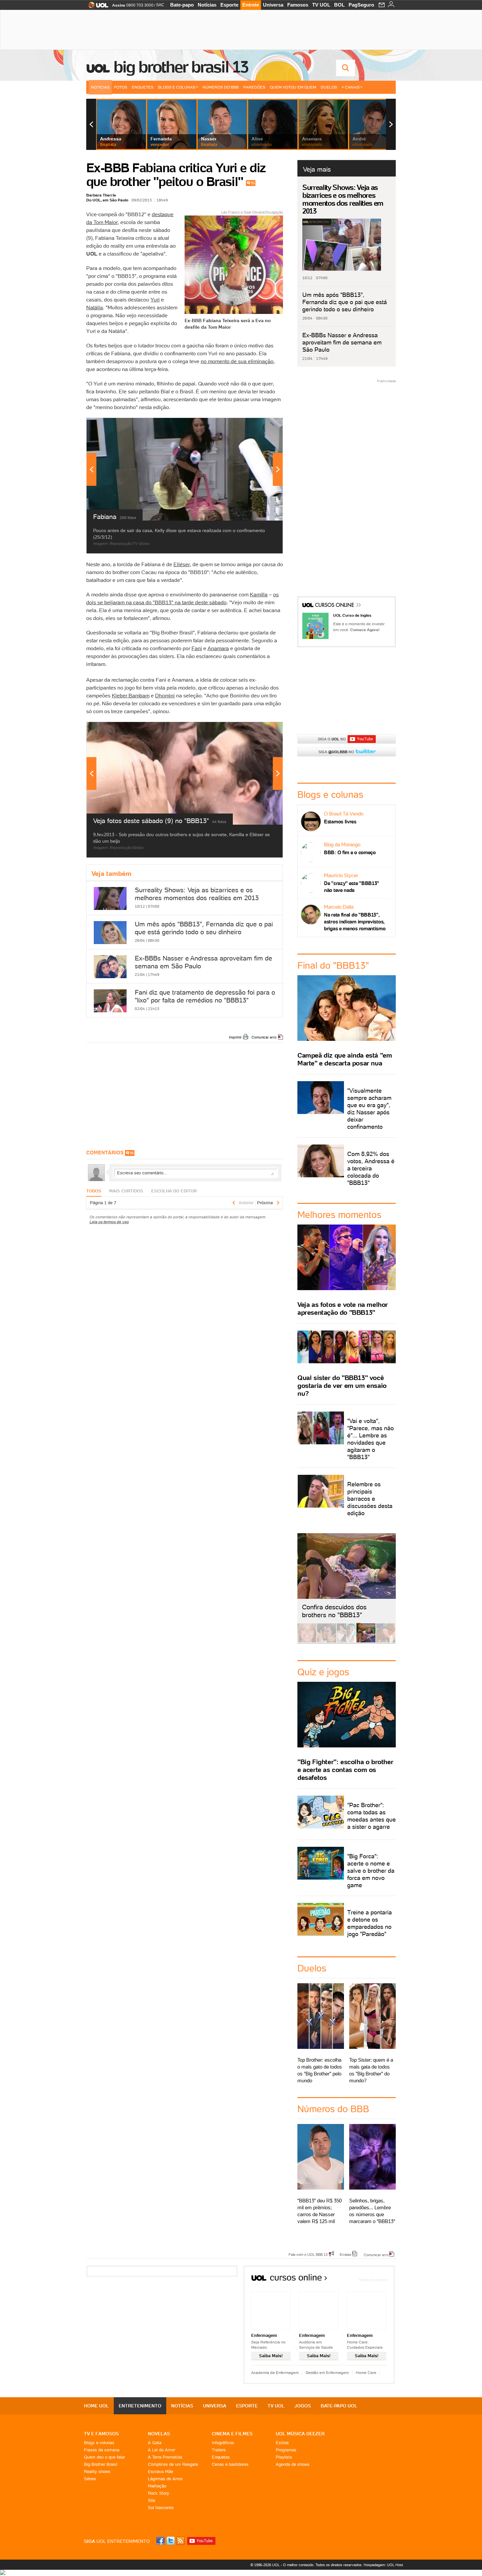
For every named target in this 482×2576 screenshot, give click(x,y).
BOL (339, 5)
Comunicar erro (264, 1037)
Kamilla (259, 594)
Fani (197, 648)
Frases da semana (102, 2450)
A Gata (155, 2443)
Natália (95, 307)
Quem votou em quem (293, 87)
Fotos (121, 87)
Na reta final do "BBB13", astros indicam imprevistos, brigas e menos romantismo (355, 922)
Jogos (303, 2406)
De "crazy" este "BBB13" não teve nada (351, 887)
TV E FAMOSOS (101, 2434)
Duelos (329, 87)
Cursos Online (335, 606)
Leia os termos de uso (109, 1222)
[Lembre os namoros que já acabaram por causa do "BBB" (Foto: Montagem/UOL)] (327, 1641)
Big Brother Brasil (101, 2464)
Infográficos (223, 2443)
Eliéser (182, 564)
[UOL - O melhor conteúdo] (96, 7)
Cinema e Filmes (232, 2434)
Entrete (251, 5)
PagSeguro (361, 5)
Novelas (159, 2434)
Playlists (284, 2457)
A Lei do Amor (161, 2450)
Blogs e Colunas (177, 87)
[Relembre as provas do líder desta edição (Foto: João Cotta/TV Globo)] (386, 1641)
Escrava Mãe (161, 2472)
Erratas (346, 2254)
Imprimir (235, 1037)
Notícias (207, 5)
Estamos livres (340, 822)
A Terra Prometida (165, 2457)
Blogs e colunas (99, 2443)
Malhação (157, 2486)
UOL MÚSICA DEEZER (300, 2434)
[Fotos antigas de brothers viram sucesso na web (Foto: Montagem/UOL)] (346, 1641)
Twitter (171, 2541)
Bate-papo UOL (339, 2406)
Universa (273, 5)
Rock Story (159, 2493)
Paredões (254, 87)
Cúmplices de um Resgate (173, 2464)
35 (253, 183)
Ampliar (262, 426)
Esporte (229, 5)
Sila (151, 2500)
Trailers (219, 2450)
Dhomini (165, 695)
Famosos (298, 5)
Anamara (218, 648)
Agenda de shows (293, 2464)
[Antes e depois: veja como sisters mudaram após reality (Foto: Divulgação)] (307, 1641)
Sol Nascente (161, 2508)
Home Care (366, 2372)
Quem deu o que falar (104, 2457)
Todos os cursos (373, 2280)
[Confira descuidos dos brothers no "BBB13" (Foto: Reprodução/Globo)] (366, 1641)
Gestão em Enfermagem (327, 2372)
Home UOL (96, 2406)
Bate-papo (182, 5)
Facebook (161, 2541)
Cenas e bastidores (230, 2464)
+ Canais (351, 87)
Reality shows (97, 2472)
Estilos (282, 2443)
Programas (286, 2450)
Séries (90, 2479)
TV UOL (321, 5)
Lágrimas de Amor (165, 2479)
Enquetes (143, 87)
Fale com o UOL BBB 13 (308, 2254)
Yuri (155, 299)
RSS (181, 2541)
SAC (160, 5)
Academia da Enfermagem (275, 2372)
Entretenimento (140, 2406)
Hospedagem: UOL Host (383, 2565)
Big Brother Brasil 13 (181, 67)
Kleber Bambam (131, 695)
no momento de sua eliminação (237, 361)
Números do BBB (221, 87)
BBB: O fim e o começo (350, 852)
